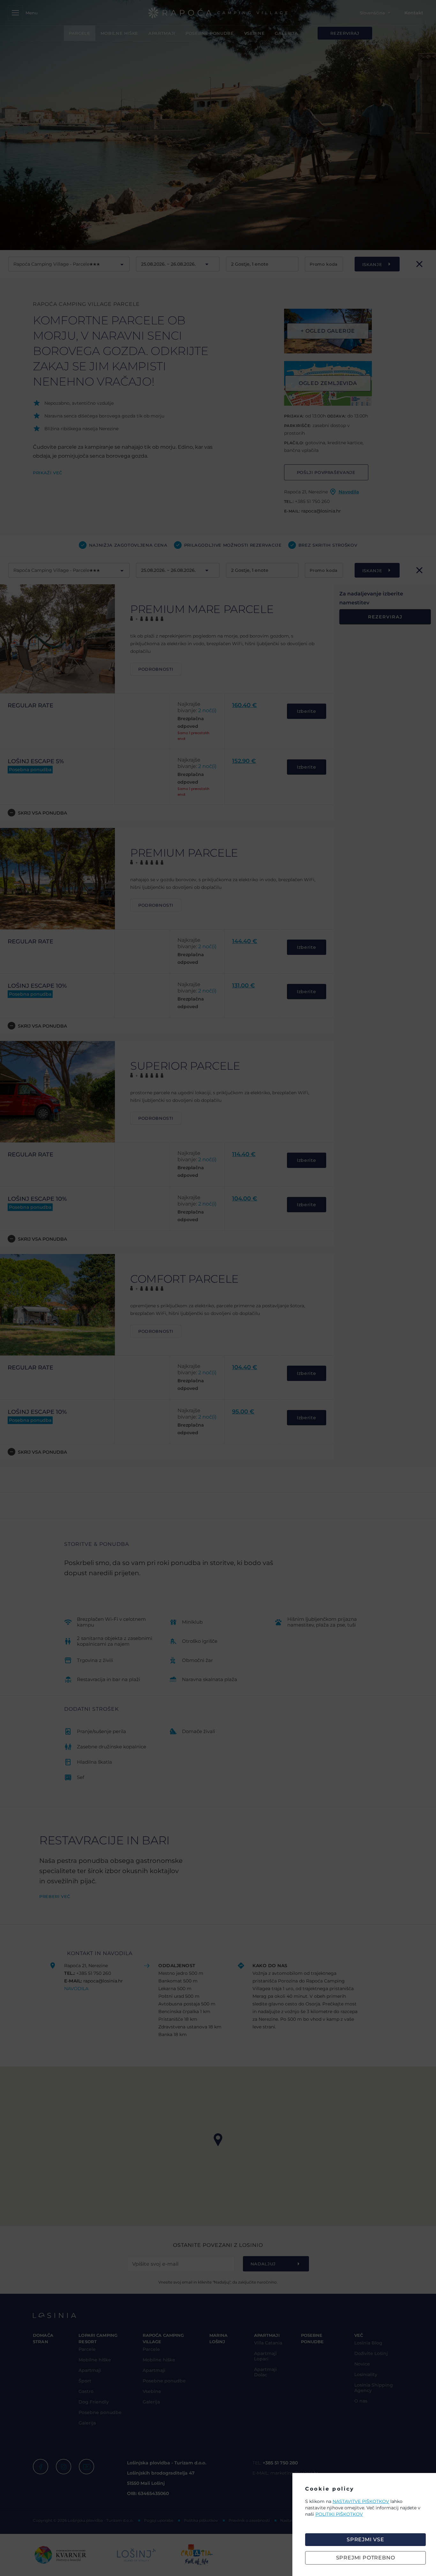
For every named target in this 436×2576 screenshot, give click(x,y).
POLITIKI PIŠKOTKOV (339, 2514)
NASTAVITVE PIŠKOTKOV (361, 2501)
